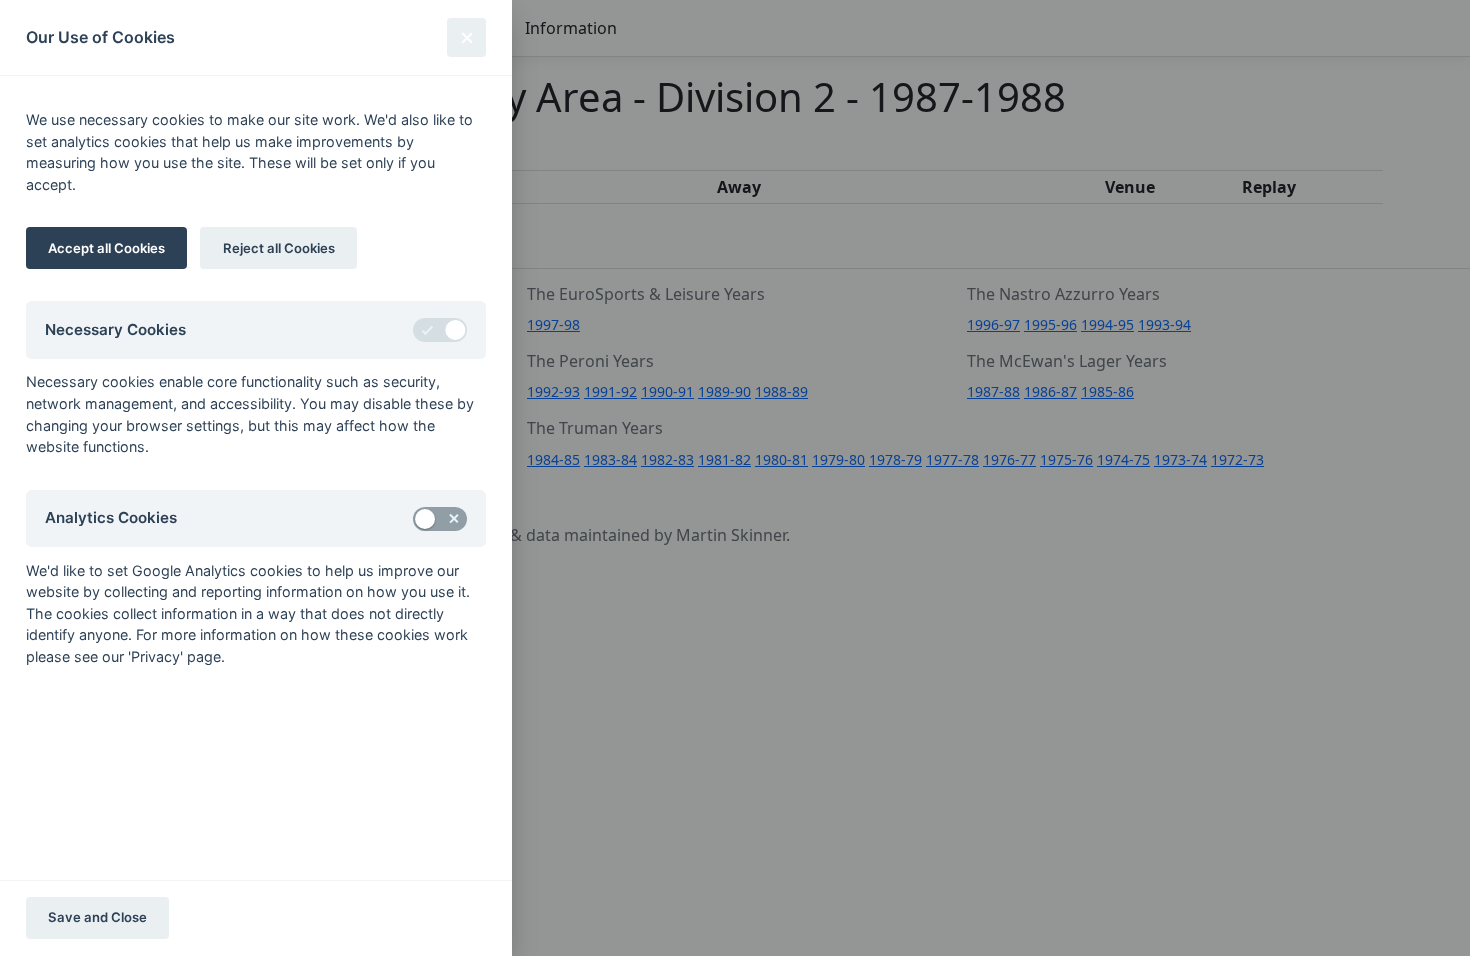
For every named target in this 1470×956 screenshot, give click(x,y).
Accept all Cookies (106, 248)
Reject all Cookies (279, 248)
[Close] (466, 37)
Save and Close (97, 917)
